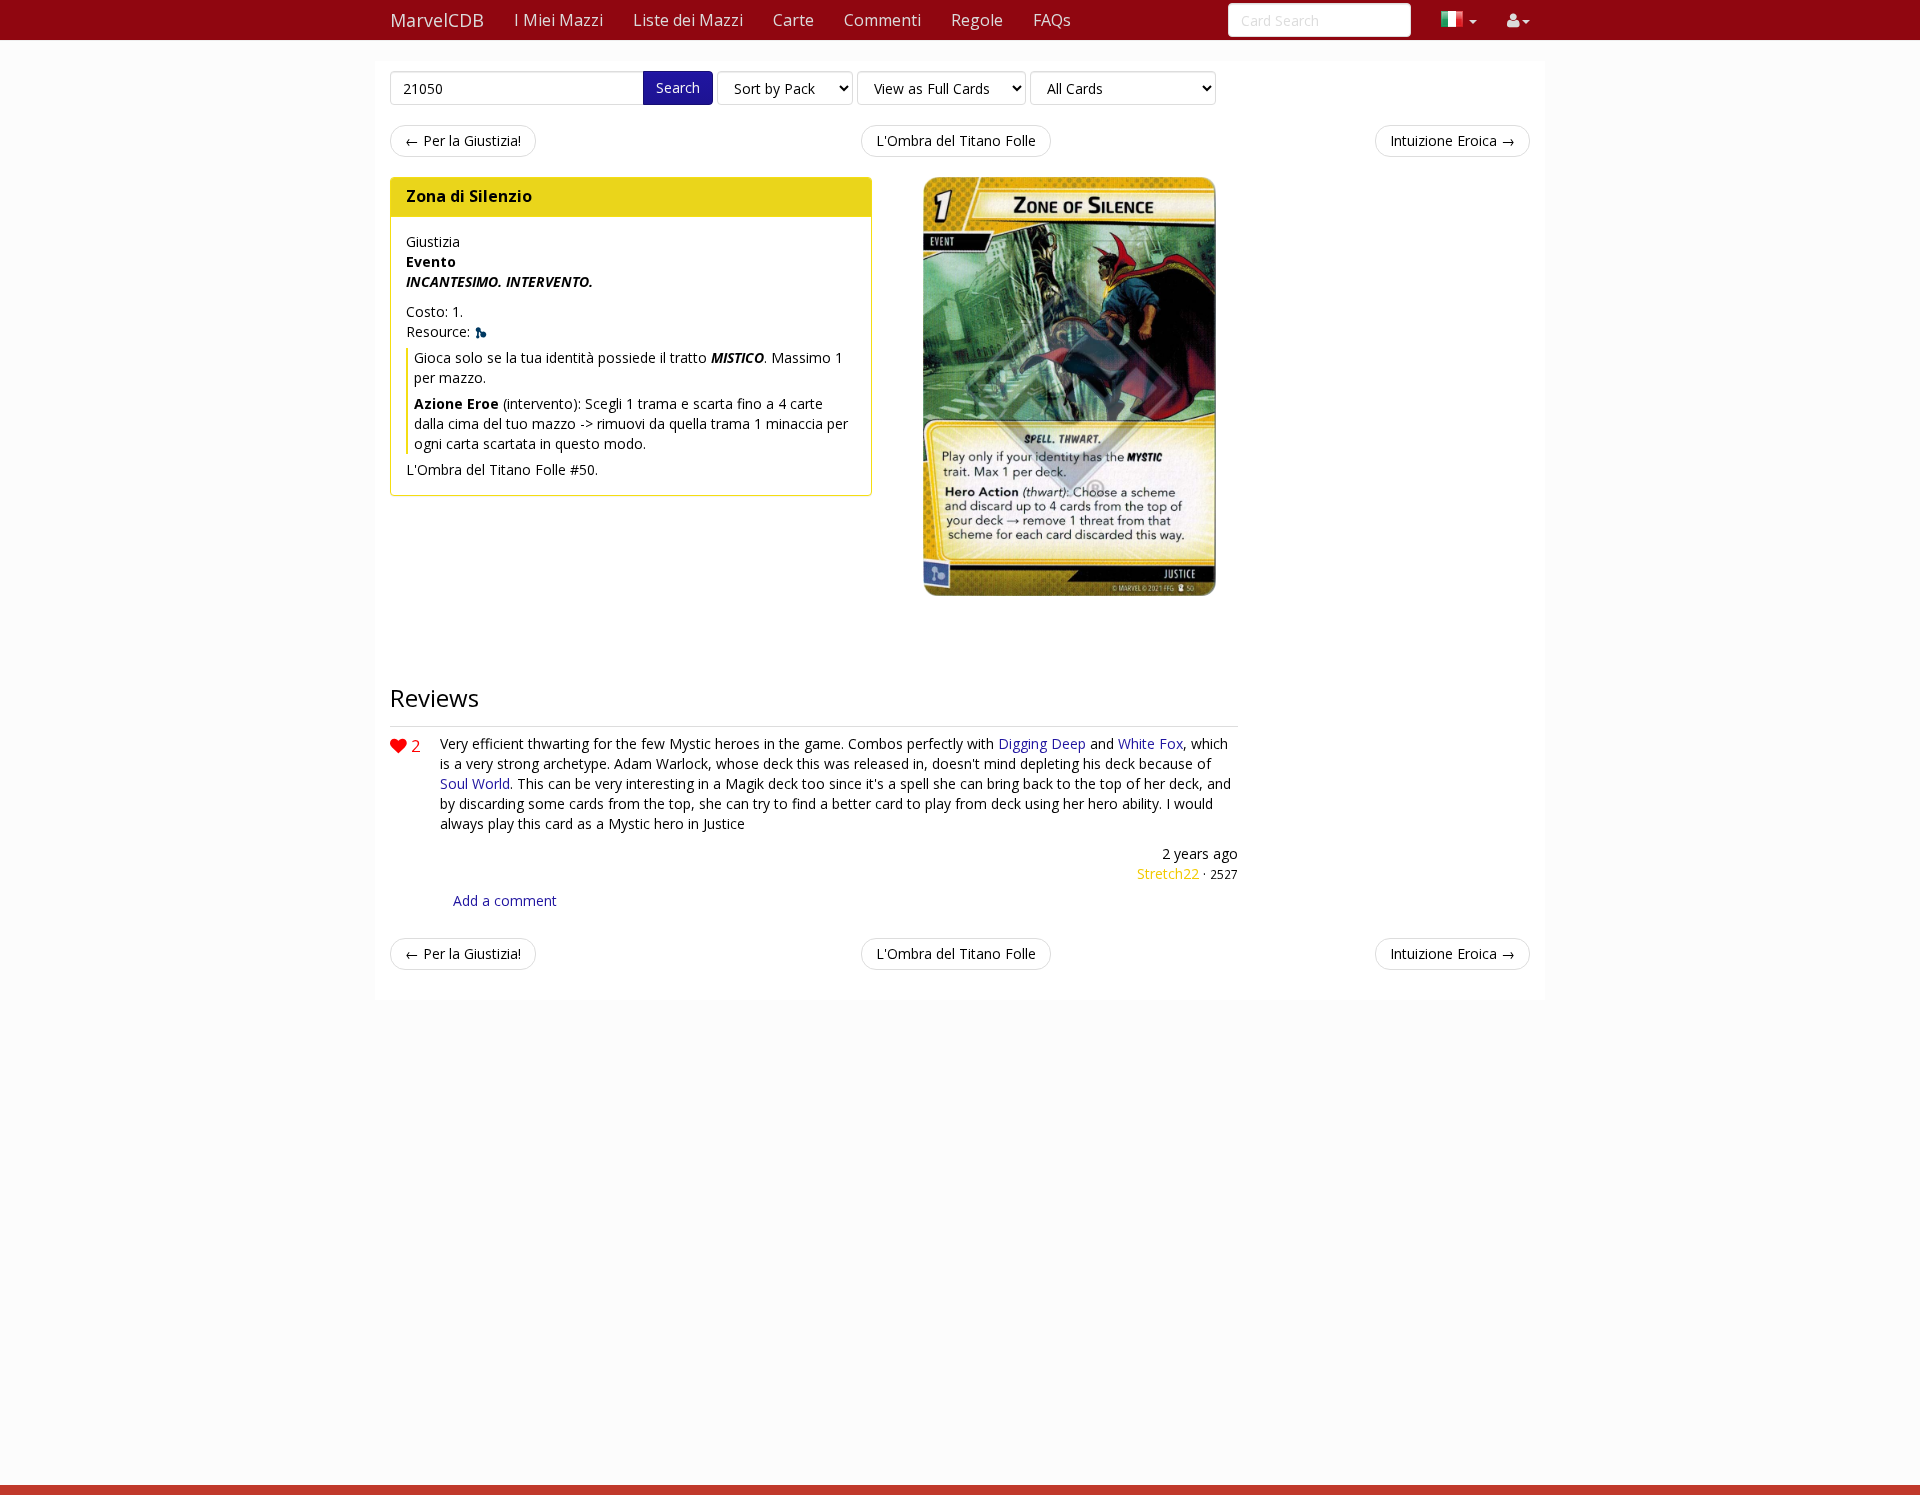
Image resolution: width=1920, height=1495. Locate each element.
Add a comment (505, 900)
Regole (977, 20)
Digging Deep (1042, 743)
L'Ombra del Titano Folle (956, 140)
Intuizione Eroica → (1452, 140)
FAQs (1052, 20)
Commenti (882, 20)
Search (678, 87)
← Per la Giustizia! (463, 140)
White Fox (1150, 743)
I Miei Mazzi (558, 20)
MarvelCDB (437, 20)
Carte (793, 20)
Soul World (475, 783)
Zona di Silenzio (469, 196)
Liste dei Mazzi (688, 20)
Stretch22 (1168, 873)
